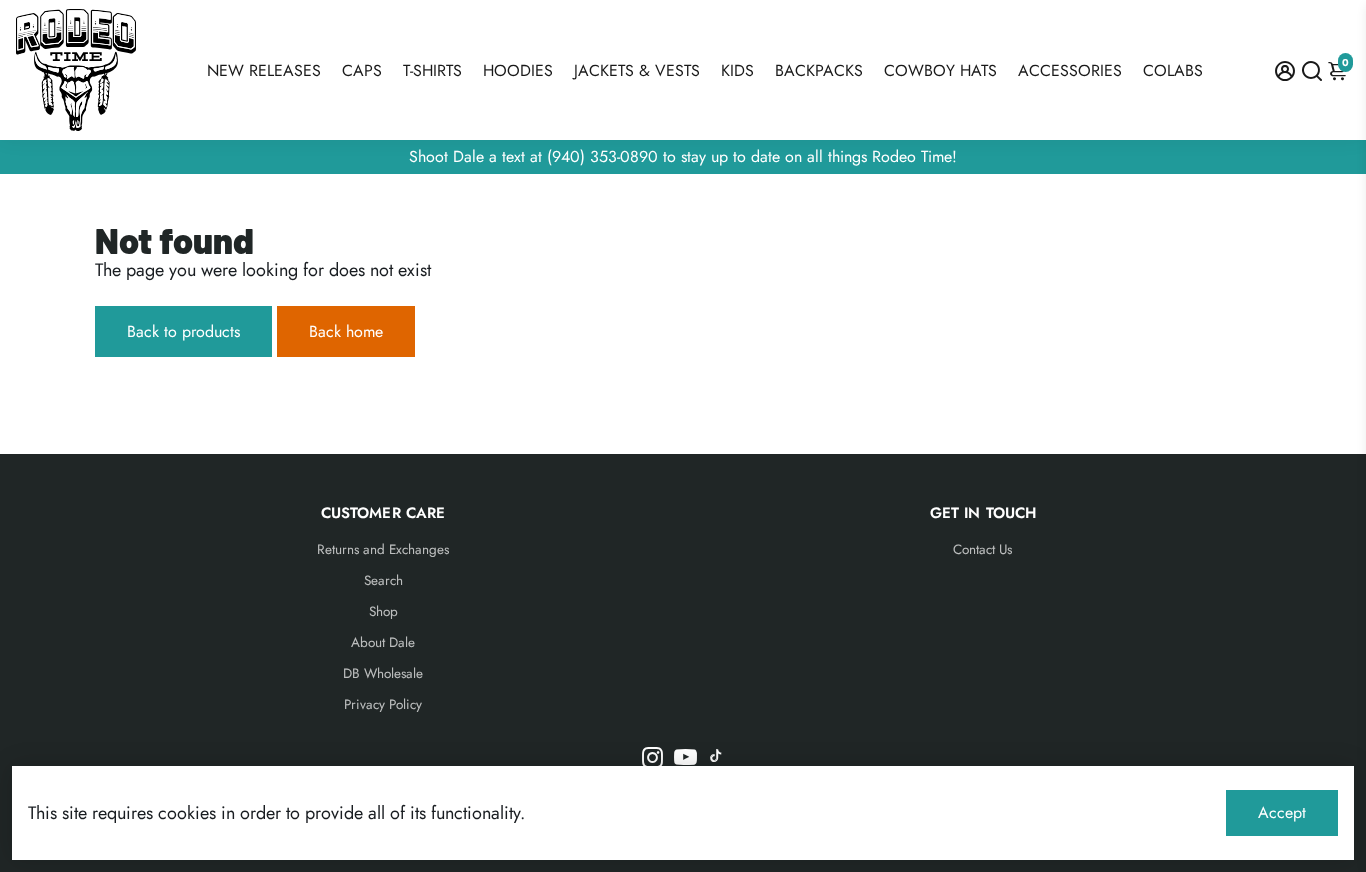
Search (383, 580)
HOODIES (518, 70)
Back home (346, 331)
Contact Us (982, 549)
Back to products (183, 331)
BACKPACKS (819, 70)
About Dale (383, 642)
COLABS (1173, 70)
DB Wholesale (383, 673)
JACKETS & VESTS (637, 70)
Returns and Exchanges (383, 549)
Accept (1282, 812)
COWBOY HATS (940, 70)
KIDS (737, 70)
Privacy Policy (383, 704)
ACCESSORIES (1070, 70)
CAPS (362, 70)
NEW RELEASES (264, 70)
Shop (383, 611)
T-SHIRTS (432, 70)
